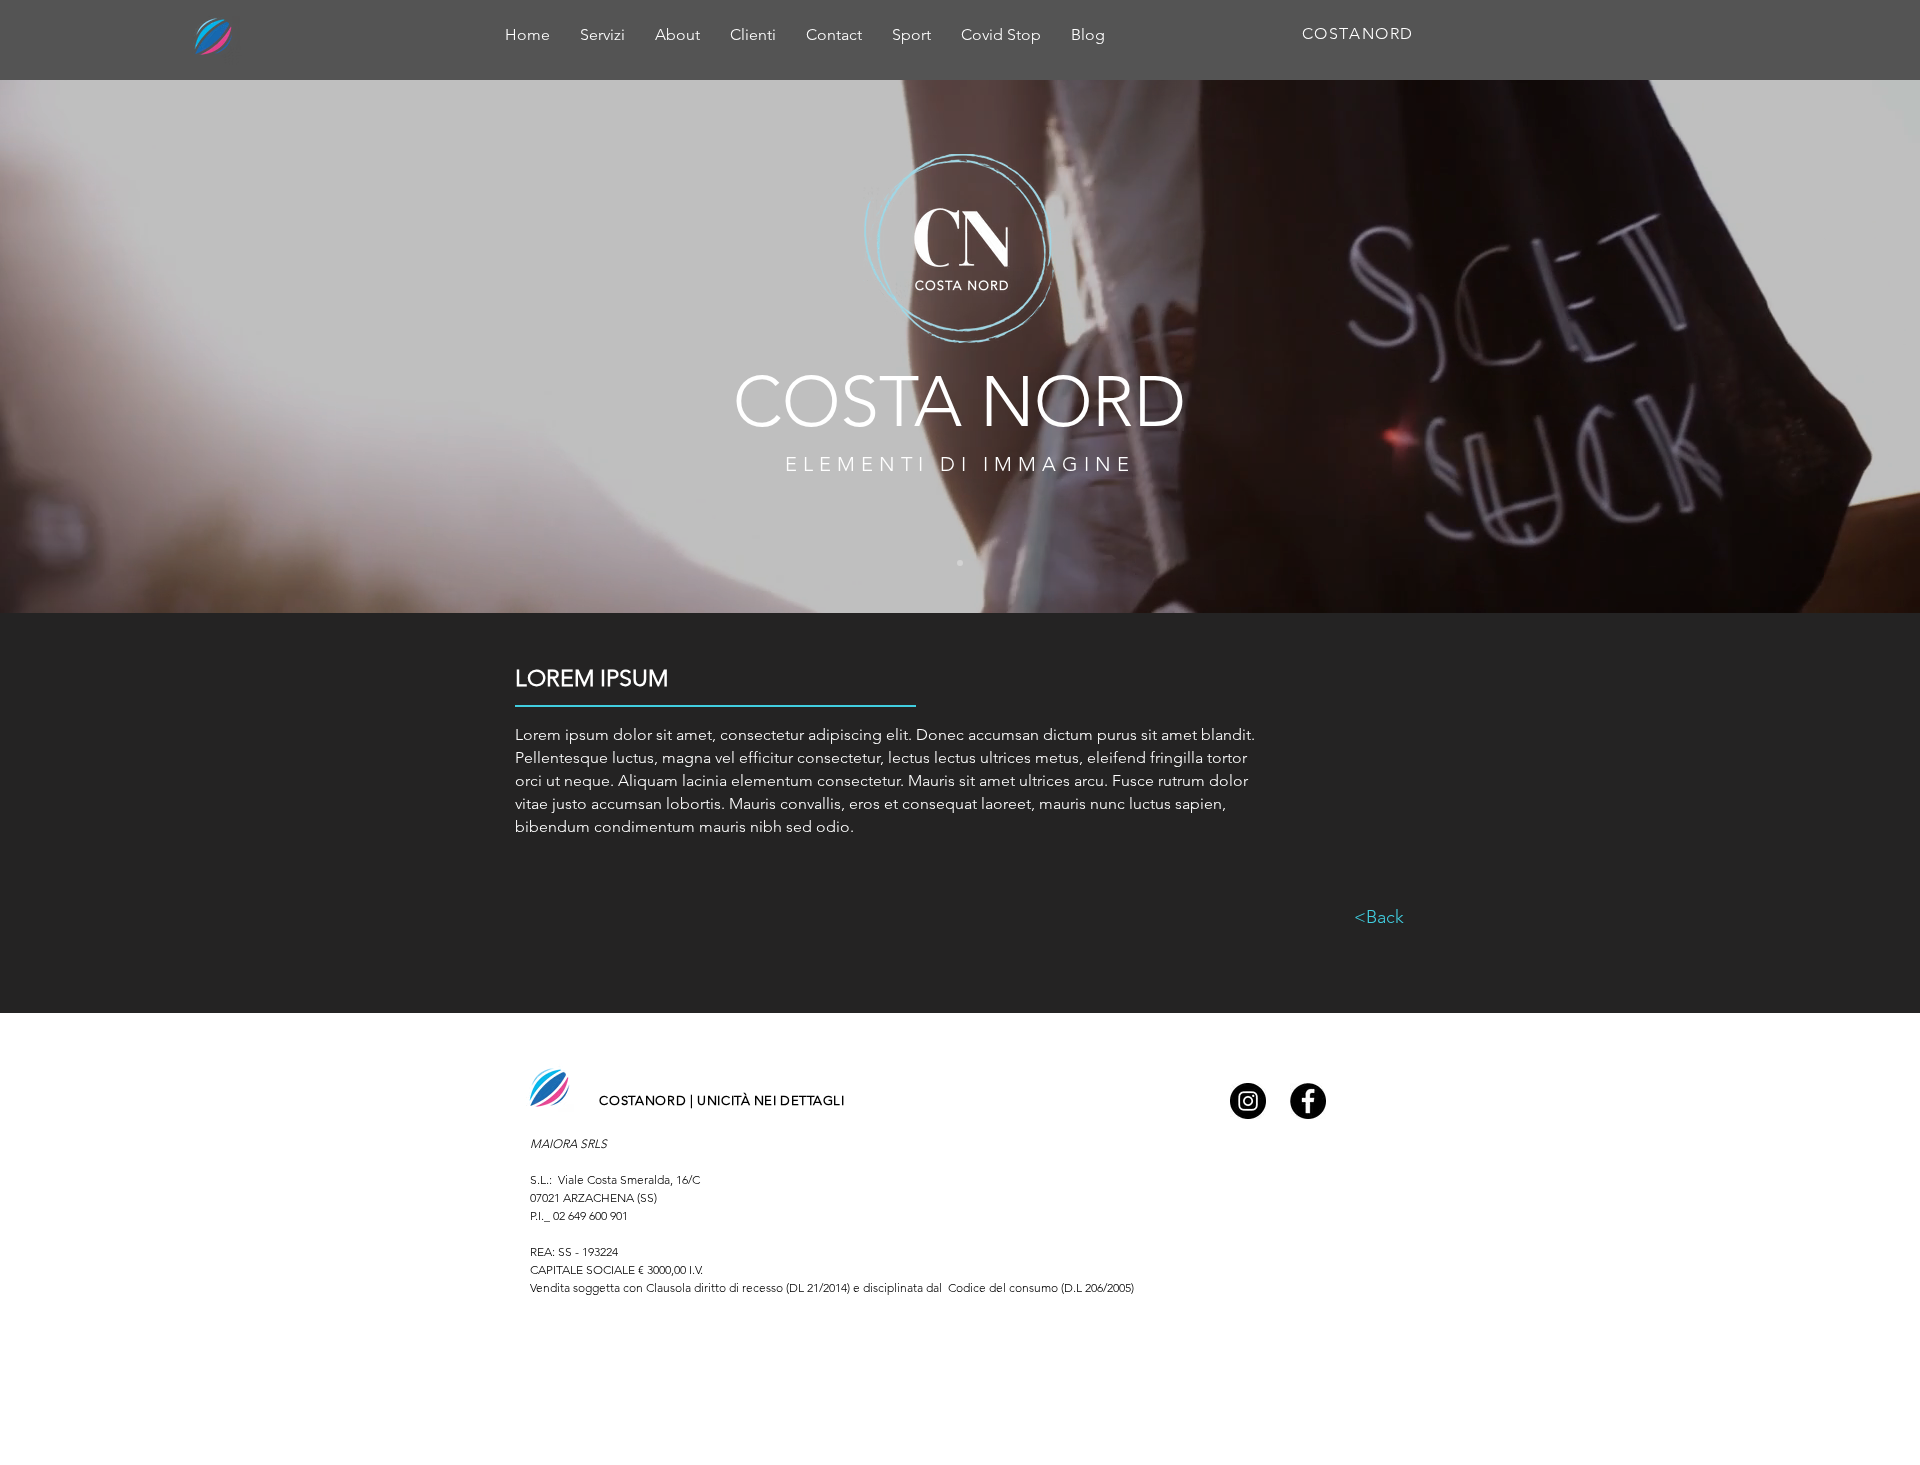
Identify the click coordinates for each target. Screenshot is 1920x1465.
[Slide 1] (960, 563)
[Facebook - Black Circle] (1308, 1101)
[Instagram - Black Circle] (1248, 1101)
